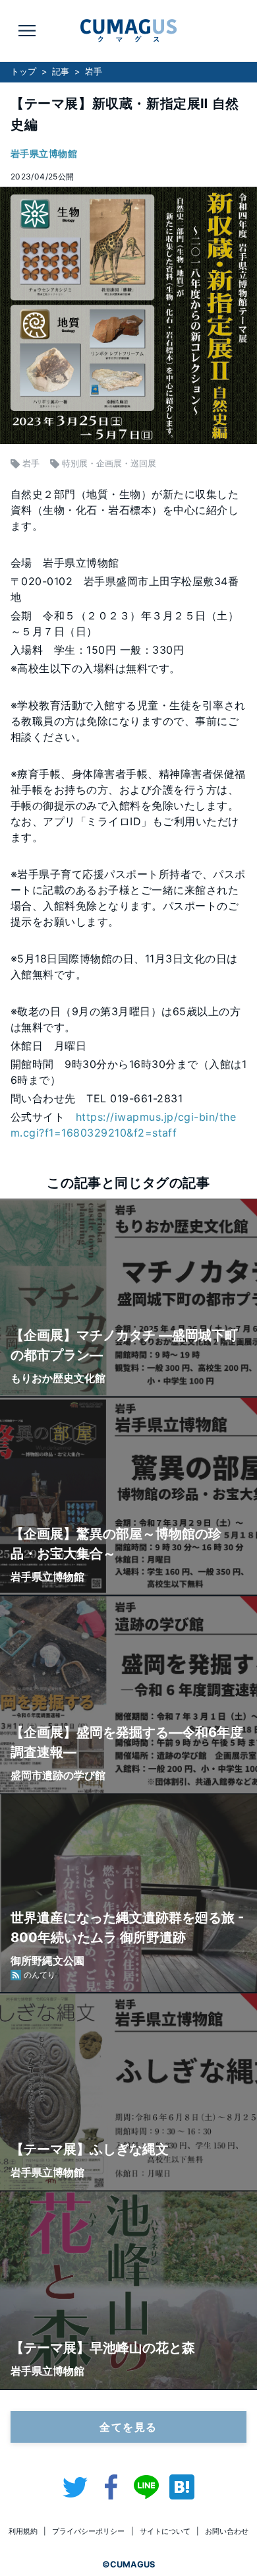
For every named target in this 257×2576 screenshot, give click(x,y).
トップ (23, 72)
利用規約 (23, 2531)
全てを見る (128, 2427)
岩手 (94, 72)
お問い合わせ (227, 2531)
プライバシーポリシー (88, 2531)
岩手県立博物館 (44, 153)
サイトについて (165, 2531)
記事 (61, 72)
